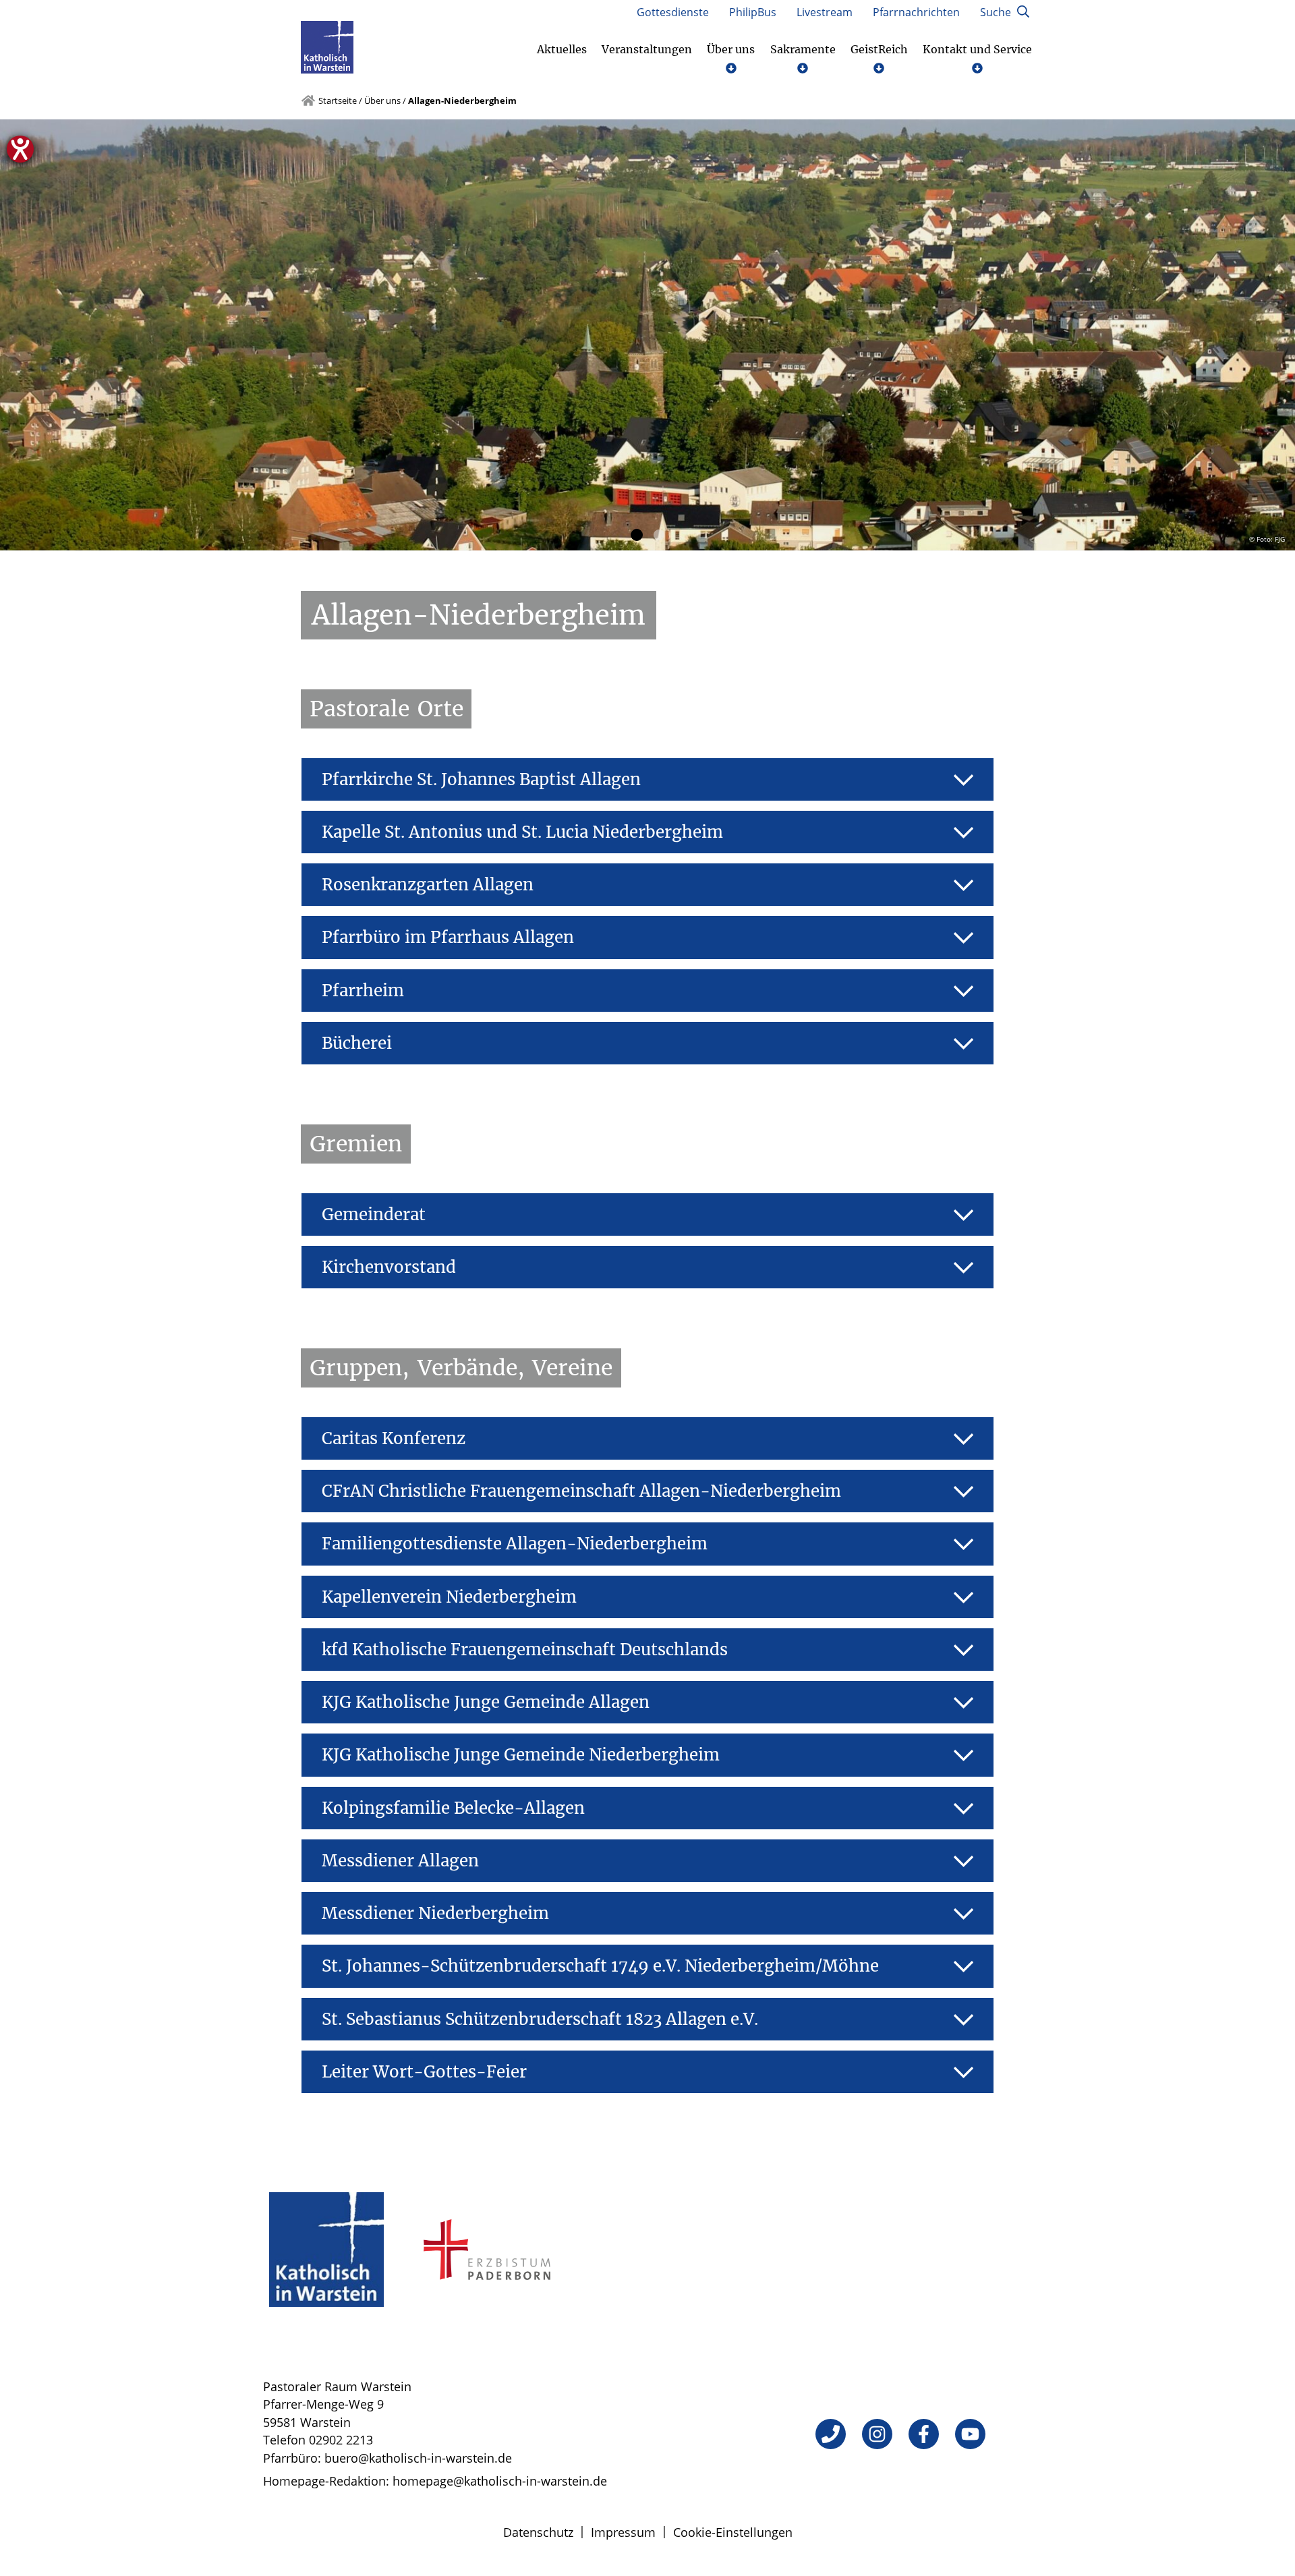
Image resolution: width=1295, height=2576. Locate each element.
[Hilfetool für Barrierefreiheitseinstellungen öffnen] (20, 149)
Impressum (623, 2532)
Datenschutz (538, 2532)
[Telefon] (831, 2434)
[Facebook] (924, 2434)
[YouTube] (970, 2434)
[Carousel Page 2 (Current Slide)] (658, 535)
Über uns (382, 101)
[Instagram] (877, 2434)
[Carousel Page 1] (636, 535)
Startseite (338, 101)
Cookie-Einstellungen (733, 2532)
